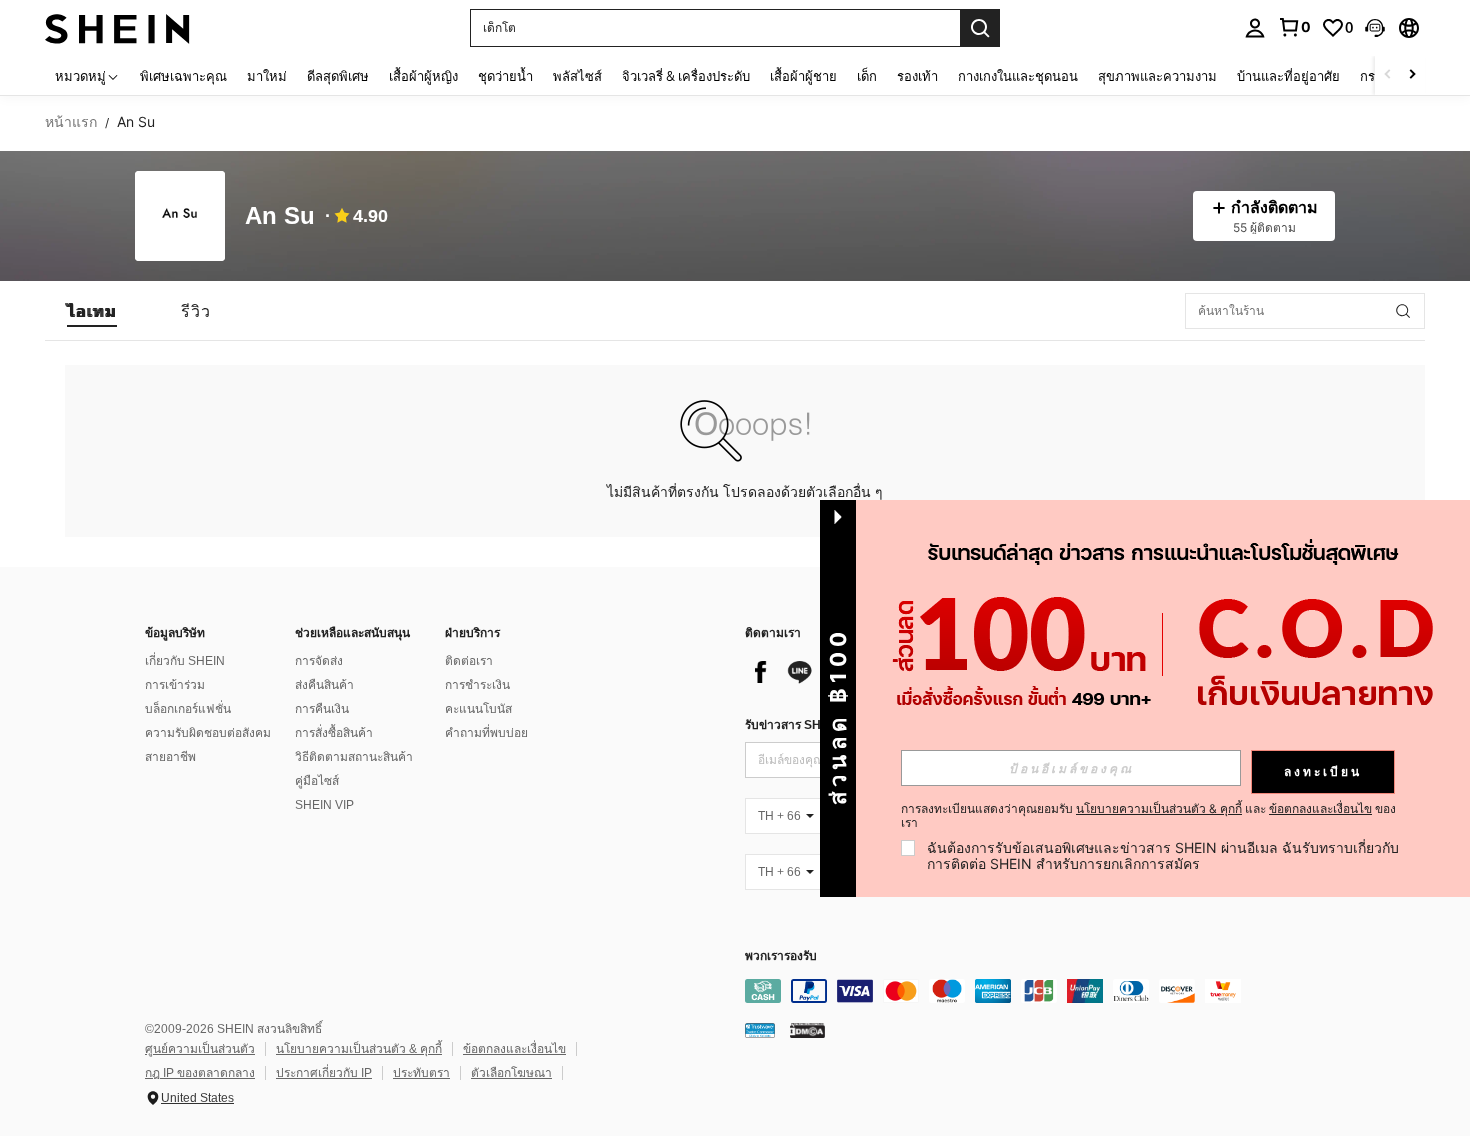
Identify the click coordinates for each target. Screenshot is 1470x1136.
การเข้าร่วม (175, 685)
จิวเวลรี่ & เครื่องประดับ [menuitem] (686, 76)
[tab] (92, 311)
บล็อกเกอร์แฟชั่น (188, 709)
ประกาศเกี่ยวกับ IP (324, 1073)
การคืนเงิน (322, 709)
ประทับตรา (421, 1073)
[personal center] (1255, 28)
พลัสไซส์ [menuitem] (577, 76)
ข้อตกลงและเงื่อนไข (514, 1049)
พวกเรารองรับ (781, 956)
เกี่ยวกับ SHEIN (185, 661)
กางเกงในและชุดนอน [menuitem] (1018, 76)
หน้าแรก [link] (71, 122)
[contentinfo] (1045, 991)
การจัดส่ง (319, 661)
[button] (1375, 28)
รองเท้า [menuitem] (917, 76)
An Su (280, 216)
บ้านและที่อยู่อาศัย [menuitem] (1288, 76)
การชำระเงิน (477, 685)
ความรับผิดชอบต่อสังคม (208, 733)
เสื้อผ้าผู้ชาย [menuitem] (803, 76)
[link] (1294, 27)
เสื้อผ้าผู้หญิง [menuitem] (423, 76)
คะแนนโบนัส (478, 709)
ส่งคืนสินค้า (324, 685)
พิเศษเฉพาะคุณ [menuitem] (183, 76)
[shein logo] (117, 27)
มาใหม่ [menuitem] (267, 76)
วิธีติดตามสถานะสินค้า (354, 757)
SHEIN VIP (324, 805)
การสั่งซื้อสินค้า (334, 733)
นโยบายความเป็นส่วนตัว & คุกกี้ (359, 1049)
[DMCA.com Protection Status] (807, 1030)
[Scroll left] (1388, 75)
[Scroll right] (1412, 75)
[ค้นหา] (980, 28)
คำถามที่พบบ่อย (486, 733)
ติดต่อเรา (469, 661)
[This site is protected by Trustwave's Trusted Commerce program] (760, 1030)
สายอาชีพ (170, 757)
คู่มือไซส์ (317, 781)
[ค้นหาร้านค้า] (1403, 311)
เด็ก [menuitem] (867, 76)
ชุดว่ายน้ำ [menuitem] (505, 76)
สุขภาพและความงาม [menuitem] (1157, 76)
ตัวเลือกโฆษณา (511, 1073)
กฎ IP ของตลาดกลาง (200, 1073)
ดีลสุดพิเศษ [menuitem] (338, 76)
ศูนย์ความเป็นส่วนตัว (200, 1049)
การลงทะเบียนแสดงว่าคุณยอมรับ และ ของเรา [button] (1148, 816)
